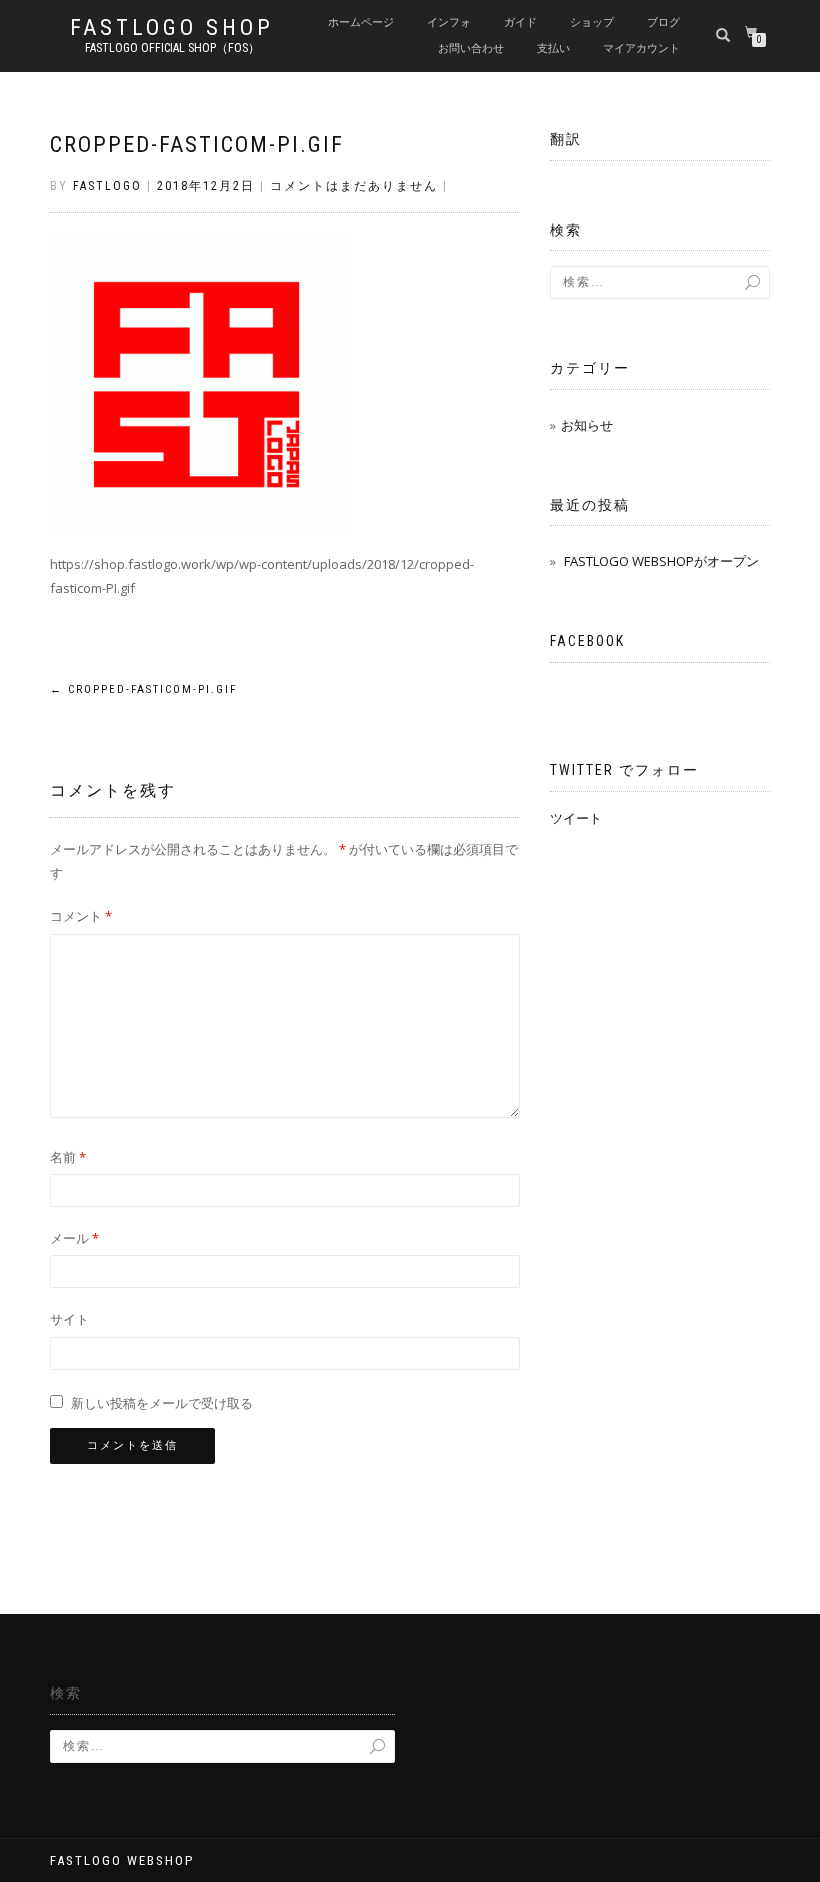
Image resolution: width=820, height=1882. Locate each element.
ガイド (520, 22)
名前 (68, 1157)
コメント (81, 916)
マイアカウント (641, 48)
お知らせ (587, 425)
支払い (553, 48)
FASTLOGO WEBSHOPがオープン (661, 561)
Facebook (587, 641)
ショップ (592, 22)
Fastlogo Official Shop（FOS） (172, 48)
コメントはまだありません (354, 186)
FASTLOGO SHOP (172, 28)
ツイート (576, 818)
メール (74, 1238)
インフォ (449, 22)
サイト (69, 1319)
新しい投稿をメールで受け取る (162, 1403)
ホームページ (361, 22)
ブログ (663, 22)
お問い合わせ (471, 48)
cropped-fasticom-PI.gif (197, 144)
